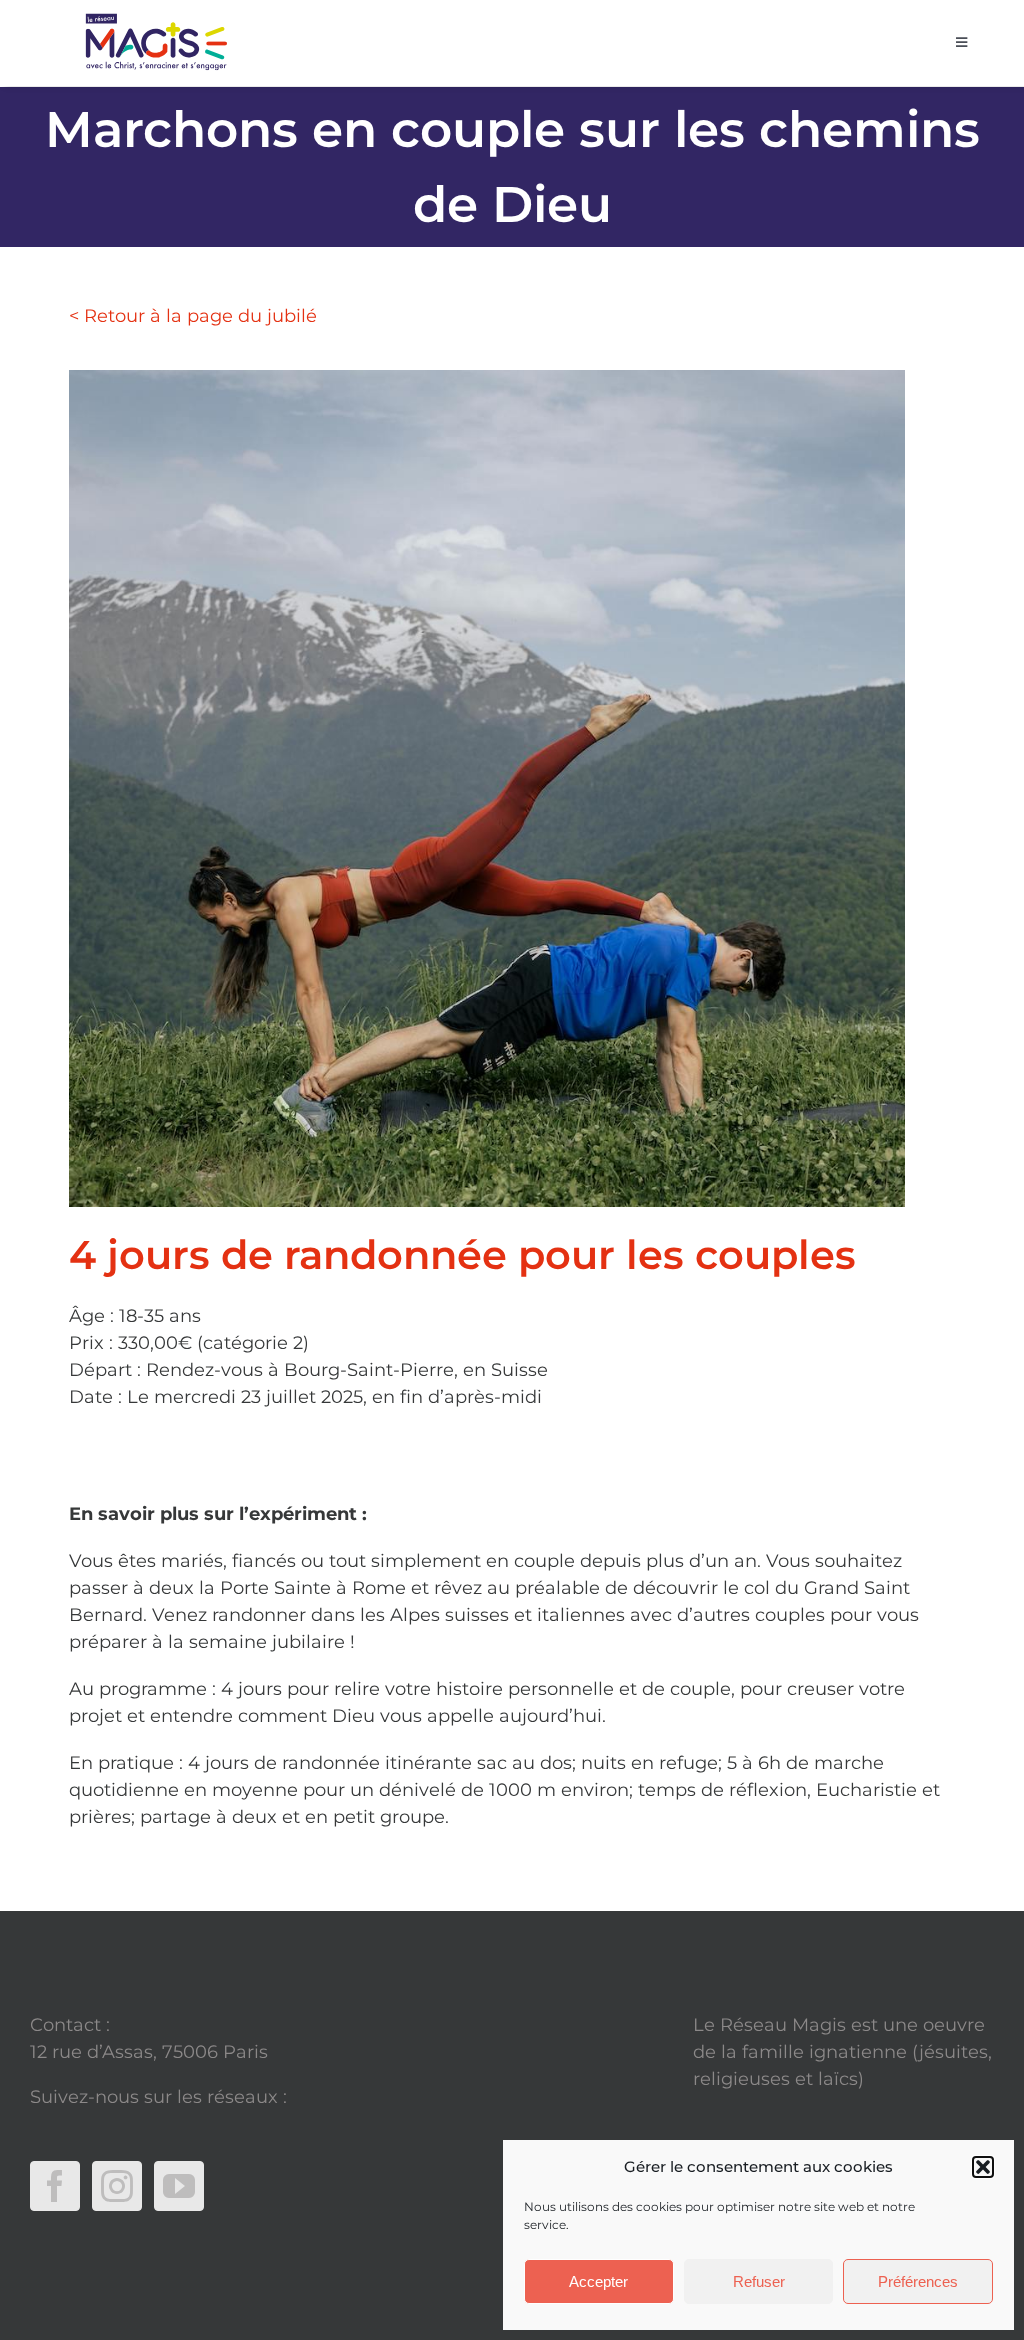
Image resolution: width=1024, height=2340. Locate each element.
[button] (983, 2167)
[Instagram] (117, 2186)
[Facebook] (55, 2186)
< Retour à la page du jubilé (193, 316)
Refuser (759, 2281)
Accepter (598, 2281)
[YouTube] (179, 2186)
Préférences (918, 2281)
